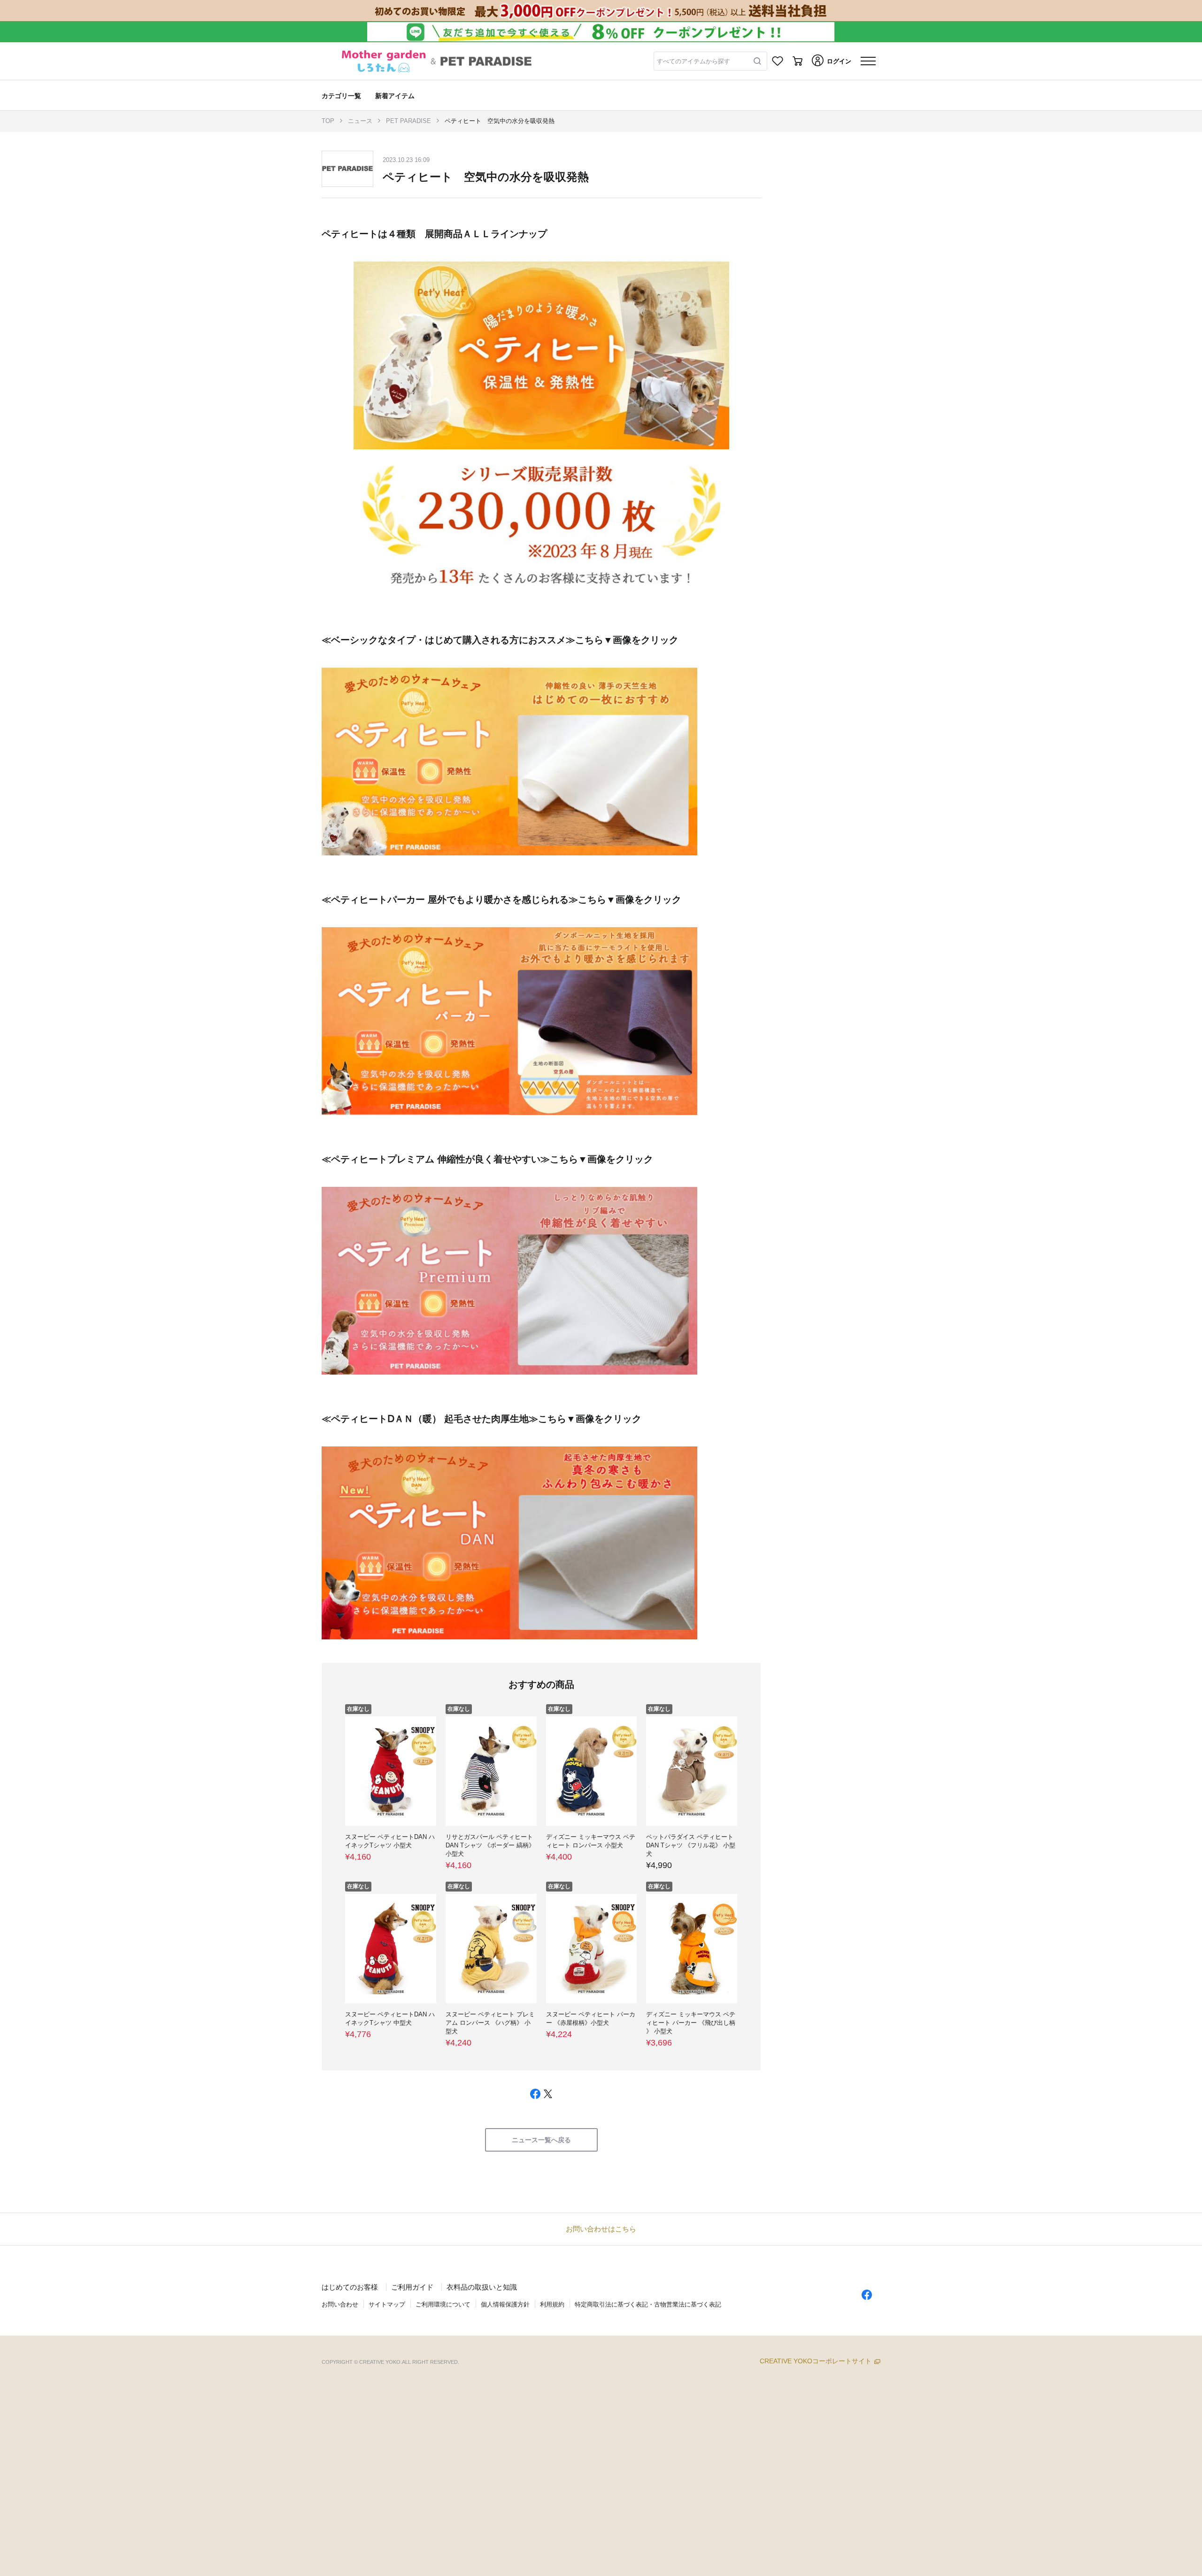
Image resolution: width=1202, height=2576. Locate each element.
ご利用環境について (443, 2304)
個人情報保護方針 (505, 2304)
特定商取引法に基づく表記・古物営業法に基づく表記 (648, 2304)
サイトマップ (387, 2304)
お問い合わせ (340, 2304)
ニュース (360, 121)
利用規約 (552, 2304)
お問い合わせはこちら (601, 2229)
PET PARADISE (408, 121)
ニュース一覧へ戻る (541, 2140)
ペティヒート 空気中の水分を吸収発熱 (500, 121)
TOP (328, 121)
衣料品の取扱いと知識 (482, 2287)
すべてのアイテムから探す (693, 61)
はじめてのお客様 (350, 2287)
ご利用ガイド (412, 2287)
